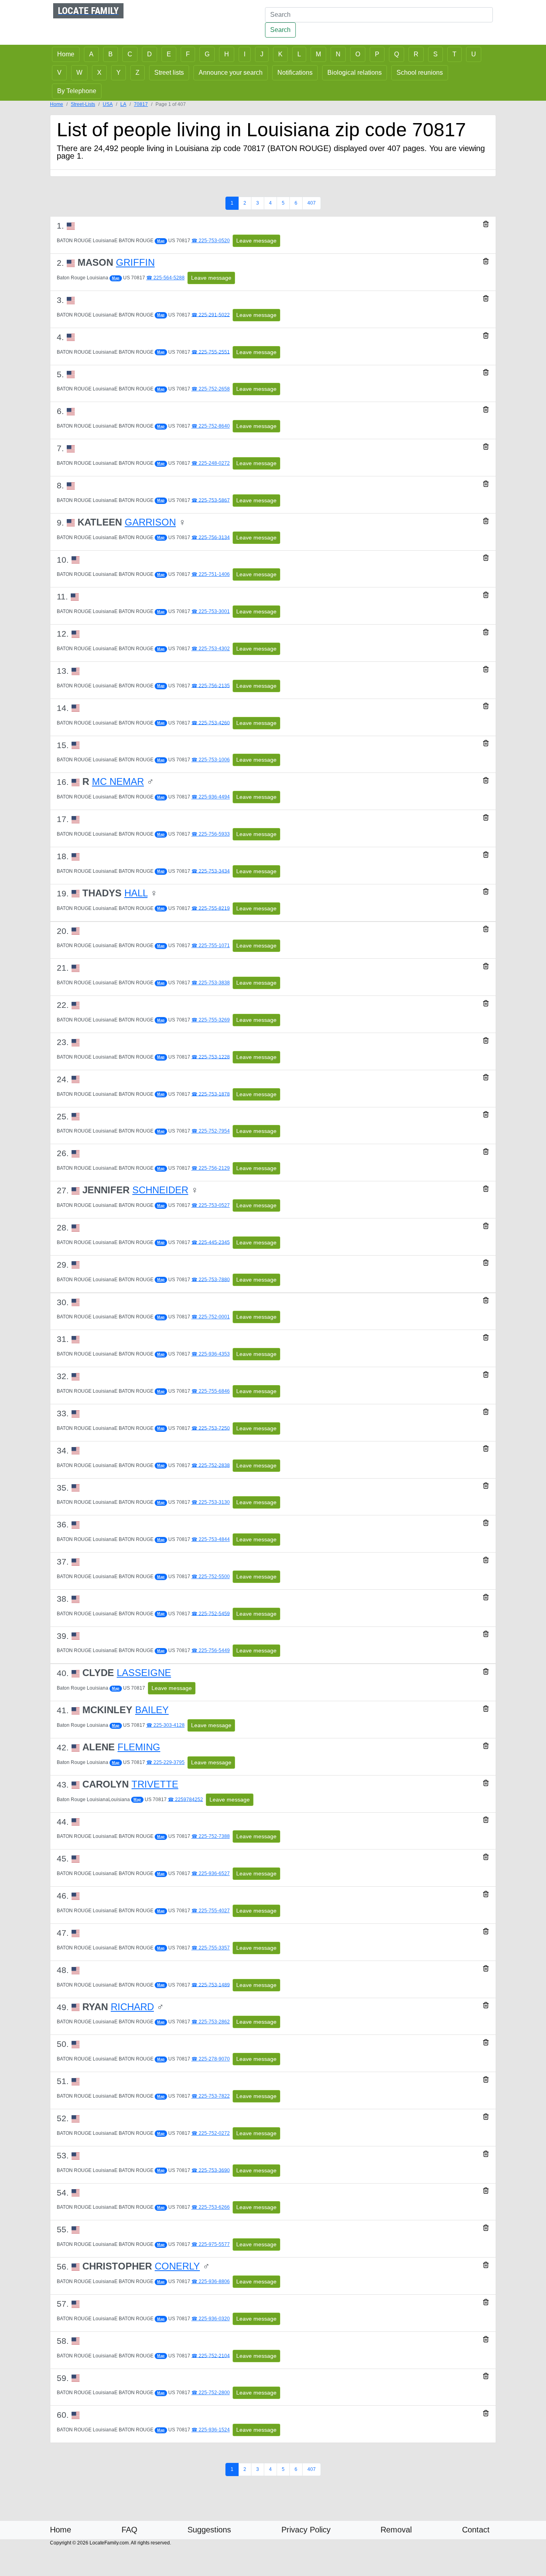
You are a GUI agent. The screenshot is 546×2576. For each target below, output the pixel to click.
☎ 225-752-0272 (211, 2133)
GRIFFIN (135, 262)
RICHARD (132, 2007)
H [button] (227, 54)
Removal (396, 2530)
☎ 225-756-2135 (211, 685)
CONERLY (177, 2266)
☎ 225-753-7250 (211, 1428)
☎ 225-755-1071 (211, 946)
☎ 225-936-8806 (211, 2281)
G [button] (207, 54)
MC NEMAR (118, 781)
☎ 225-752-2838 (211, 1465)
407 (312, 203)
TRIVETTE (155, 1784)
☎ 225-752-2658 (211, 389)
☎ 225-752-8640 (211, 426)
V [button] (59, 73)
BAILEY (152, 1710)
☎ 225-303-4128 (165, 1725)
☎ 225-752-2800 (211, 2393)
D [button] (149, 54)
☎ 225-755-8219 (211, 908)
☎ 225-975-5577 (211, 2244)
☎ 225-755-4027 (211, 1911)
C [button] (130, 54)
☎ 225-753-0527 (211, 1205)
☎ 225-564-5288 (165, 278)
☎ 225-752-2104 (211, 2355)
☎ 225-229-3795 (165, 1762)
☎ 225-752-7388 (211, 1836)
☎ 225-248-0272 (211, 463)
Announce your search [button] (231, 73)
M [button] (318, 54)
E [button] (169, 54)
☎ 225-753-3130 (211, 1502)
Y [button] (119, 73)
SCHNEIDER (160, 1190)
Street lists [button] (169, 73)
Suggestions (209, 2530)
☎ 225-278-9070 (211, 2059)
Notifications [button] (295, 73)
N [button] (338, 54)
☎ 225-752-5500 (211, 1577)
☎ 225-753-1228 (211, 1057)
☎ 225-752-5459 (211, 1613)
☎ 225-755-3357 (211, 1948)
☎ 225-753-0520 (211, 241)
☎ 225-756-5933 (211, 834)
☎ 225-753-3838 (211, 983)
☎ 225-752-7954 (211, 1131)
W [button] (79, 73)
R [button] (416, 54)
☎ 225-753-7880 (211, 1279)
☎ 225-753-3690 (211, 2170)
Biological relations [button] (355, 73)
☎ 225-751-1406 (211, 574)
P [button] (377, 54)
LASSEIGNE (144, 1673)
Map (161, 241)
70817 (141, 104)
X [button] (99, 73)
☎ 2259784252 (185, 1799)
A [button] (91, 54)
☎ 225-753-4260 (211, 723)
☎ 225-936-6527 (211, 1873)
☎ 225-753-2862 (211, 2022)
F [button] (188, 54)
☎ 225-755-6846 (211, 1391)
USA (108, 104)
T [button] (454, 54)
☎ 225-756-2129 (211, 1168)
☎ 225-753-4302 (211, 649)
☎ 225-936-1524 (211, 2430)
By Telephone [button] (77, 91)
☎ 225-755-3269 (211, 1020)
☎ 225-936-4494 (211, 797)
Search (280, 30)
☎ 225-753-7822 (211, 2096)
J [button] (262, 54)
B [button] (111, 54)
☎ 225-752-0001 (211, 1317)
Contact (476, 2530)
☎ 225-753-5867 (211, 500)
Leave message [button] (256, 241)
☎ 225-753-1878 (211, 1094)
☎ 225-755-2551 (211, 352)
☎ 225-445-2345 (211, 1242)
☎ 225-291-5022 (211, 315)
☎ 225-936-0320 (211, 2319)
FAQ (130, 2530)
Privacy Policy (306, 2530)
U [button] (474, 54)
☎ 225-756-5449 (211, 1650)
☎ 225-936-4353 (211, 1354)
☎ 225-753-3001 (211, 611)
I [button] (245, 54)
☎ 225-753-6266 (211, 2207)
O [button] (358, 54)
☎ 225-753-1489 (211, 1985)
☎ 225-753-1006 (211, 760)
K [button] (280, 54)
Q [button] (397, 54)
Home (57, 104)
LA (123, 104)
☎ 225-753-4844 (211, 1539)
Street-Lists (83, 104)
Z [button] (137, 73)
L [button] (299, 54)
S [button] (435, 54)
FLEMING (139, 1747)
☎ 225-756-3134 (211, 537)
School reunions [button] (420, 73)
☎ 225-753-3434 (211, 871)
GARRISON (150, 522)
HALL (136, 893)
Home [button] (66, 54)
